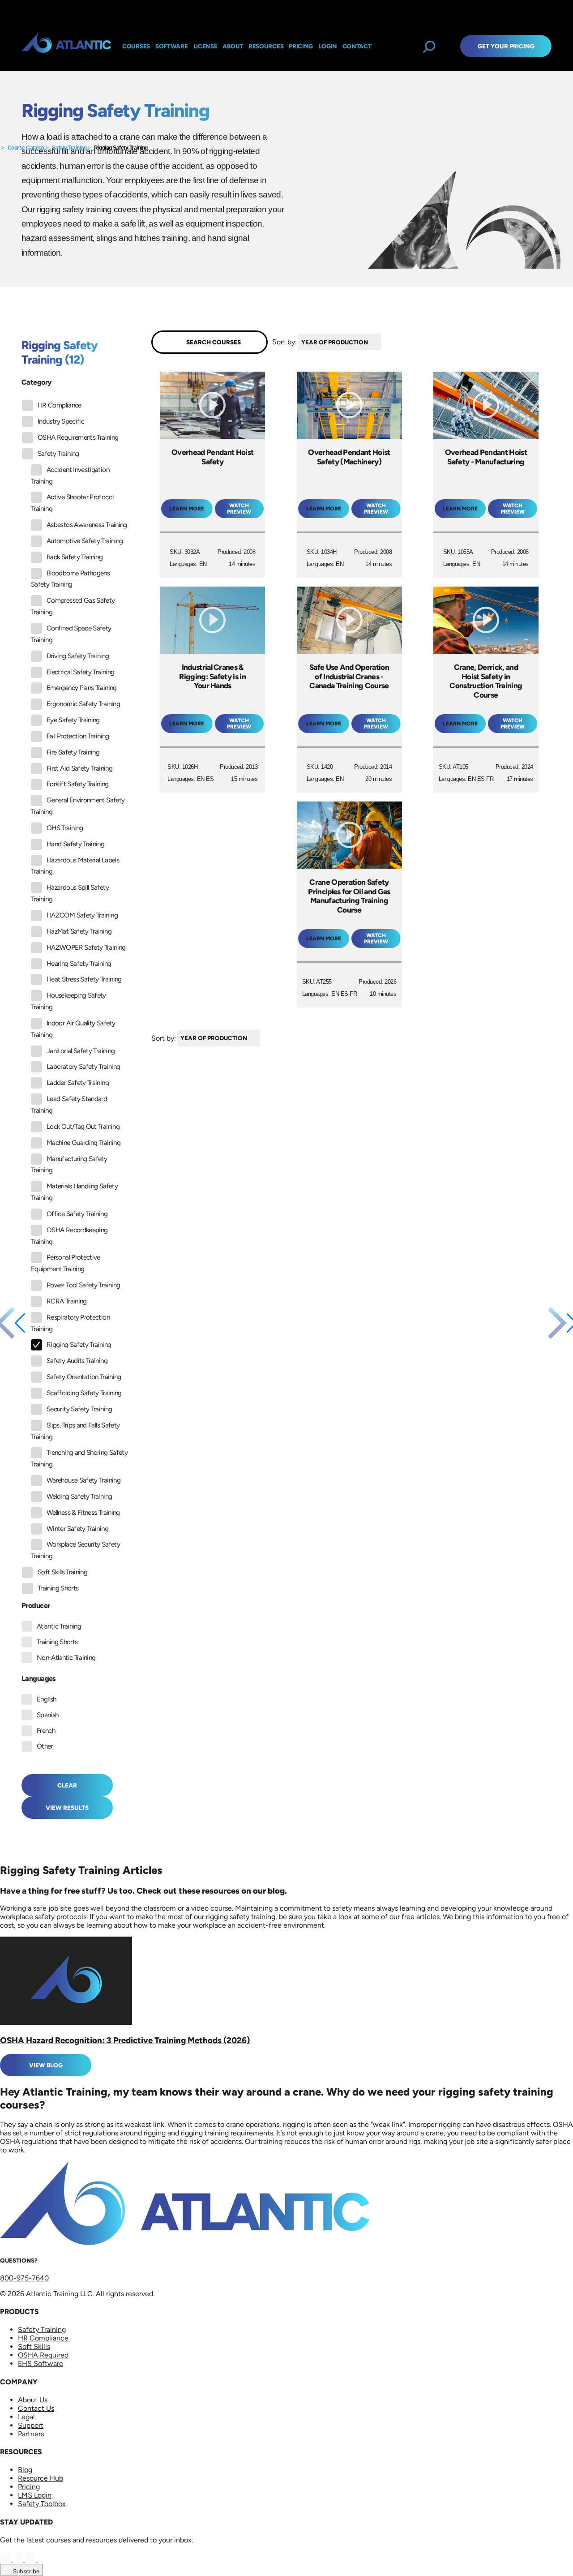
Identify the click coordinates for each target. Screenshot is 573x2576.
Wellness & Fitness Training (83, 1513)
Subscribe (26, 2571)
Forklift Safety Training (78, 784)
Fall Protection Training (78, 736)
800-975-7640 (24, 2278)
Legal (26, 2417)
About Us (33, 2400)
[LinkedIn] (6, 2560)
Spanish (48, 1715)
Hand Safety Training (75, 844)
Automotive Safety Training (85, 541)
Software (172, 46)
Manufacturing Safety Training (69, 1165)
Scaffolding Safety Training (84, 1393)
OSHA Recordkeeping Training (69, 1236)
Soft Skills (34, 2347)
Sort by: (284, 342)
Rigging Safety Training (121, 148)
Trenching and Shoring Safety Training (79, 1458)
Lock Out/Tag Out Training (83, 1127)
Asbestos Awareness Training (87, 525)
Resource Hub (41, 2478)
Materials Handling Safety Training (74, 1192)
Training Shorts (58, 1588)
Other (45, 1746)
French (46, 1731)
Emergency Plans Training (82, 688)
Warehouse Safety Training (83, 1480)
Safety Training (69, 148)
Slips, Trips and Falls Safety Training (75, 1431)
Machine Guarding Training (83, 1143)
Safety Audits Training (77, 1361)
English (47, 1699)
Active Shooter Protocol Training (72, 503)
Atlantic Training (59, 1626)
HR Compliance (60, 405)
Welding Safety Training (79, 1496)
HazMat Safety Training (79, 931)
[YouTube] (43, 2560)
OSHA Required (43, 2355)
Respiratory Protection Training (70, 1323)
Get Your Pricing (506, 46)
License (205, 46)
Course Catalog (26, 148)
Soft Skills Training (62, 1572)
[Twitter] (31, 2560)
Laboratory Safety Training (83, 1067)
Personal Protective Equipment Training (66, 1263)
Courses (136, 46)
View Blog (46, 2065)
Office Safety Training (77, 1214)
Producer (36, 1605)
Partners (31, 2434)
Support (31, 2425)
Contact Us (36, 2408)
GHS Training (65, 828)
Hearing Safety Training (79, 964)
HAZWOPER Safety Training (86, 947)
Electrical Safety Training (80, 672)
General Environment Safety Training (78, 806)
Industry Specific (61, 421)
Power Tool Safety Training (83, 1285)
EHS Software (41, 2364)
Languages (39, 1678)
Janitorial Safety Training (81, 1051)
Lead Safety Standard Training (69, 1105)
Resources (266, 46)
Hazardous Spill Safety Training (70, 893)
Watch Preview (239, 509)
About (233, 46)
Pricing (29, 2487)
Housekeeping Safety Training (68, 1001)
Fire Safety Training (73, 752)
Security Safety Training (79, 1409)
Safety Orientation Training (84, 1377)
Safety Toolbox (42, 2504)
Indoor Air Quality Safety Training (73, 1029)
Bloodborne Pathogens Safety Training (70, 579)
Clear (67, 1785)
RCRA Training (67, 1301)
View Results (67, 1808)
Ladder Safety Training (78, 1083)
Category (36, 382)
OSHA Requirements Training (78, 437)
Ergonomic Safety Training (83, 704)
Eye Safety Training (73, 720)
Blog (25, 2470)
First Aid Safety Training (79, 768)
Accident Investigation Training (70, 476)
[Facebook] (19, 2560)
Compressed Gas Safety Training (73, 606)
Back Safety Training (75, 557)
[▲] (383, 342)
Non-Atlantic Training (66, 1658)
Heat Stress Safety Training (84, 979)
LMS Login (35, 2495)
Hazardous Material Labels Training (75, 866)
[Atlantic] (66, 46)
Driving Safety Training (78, 656)
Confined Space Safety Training (71, 634)
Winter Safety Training (77, 1529)
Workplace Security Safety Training (75, 1550)
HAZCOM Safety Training (82, 915)
